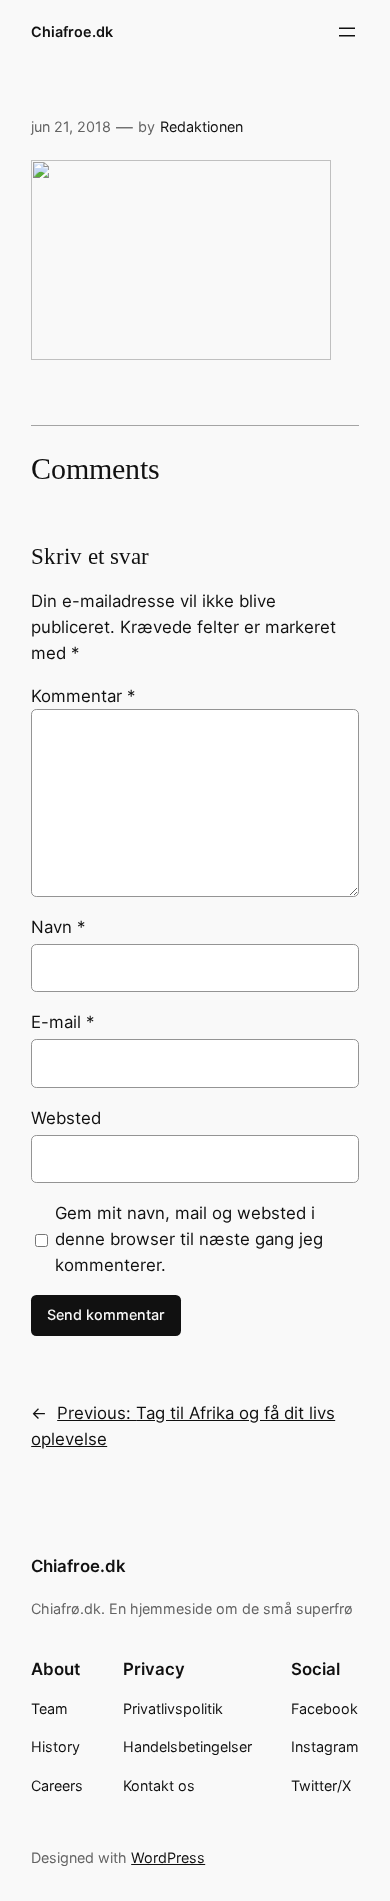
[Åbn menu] (347, 32)
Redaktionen (201, 126)
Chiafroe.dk (72, 31)
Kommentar (83, 696)
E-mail (62, 1022)
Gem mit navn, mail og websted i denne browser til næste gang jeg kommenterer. (189, 1239)
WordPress (168, 1857)
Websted (66, 1118)
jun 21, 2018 (71, 126)
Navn (58, 927)
